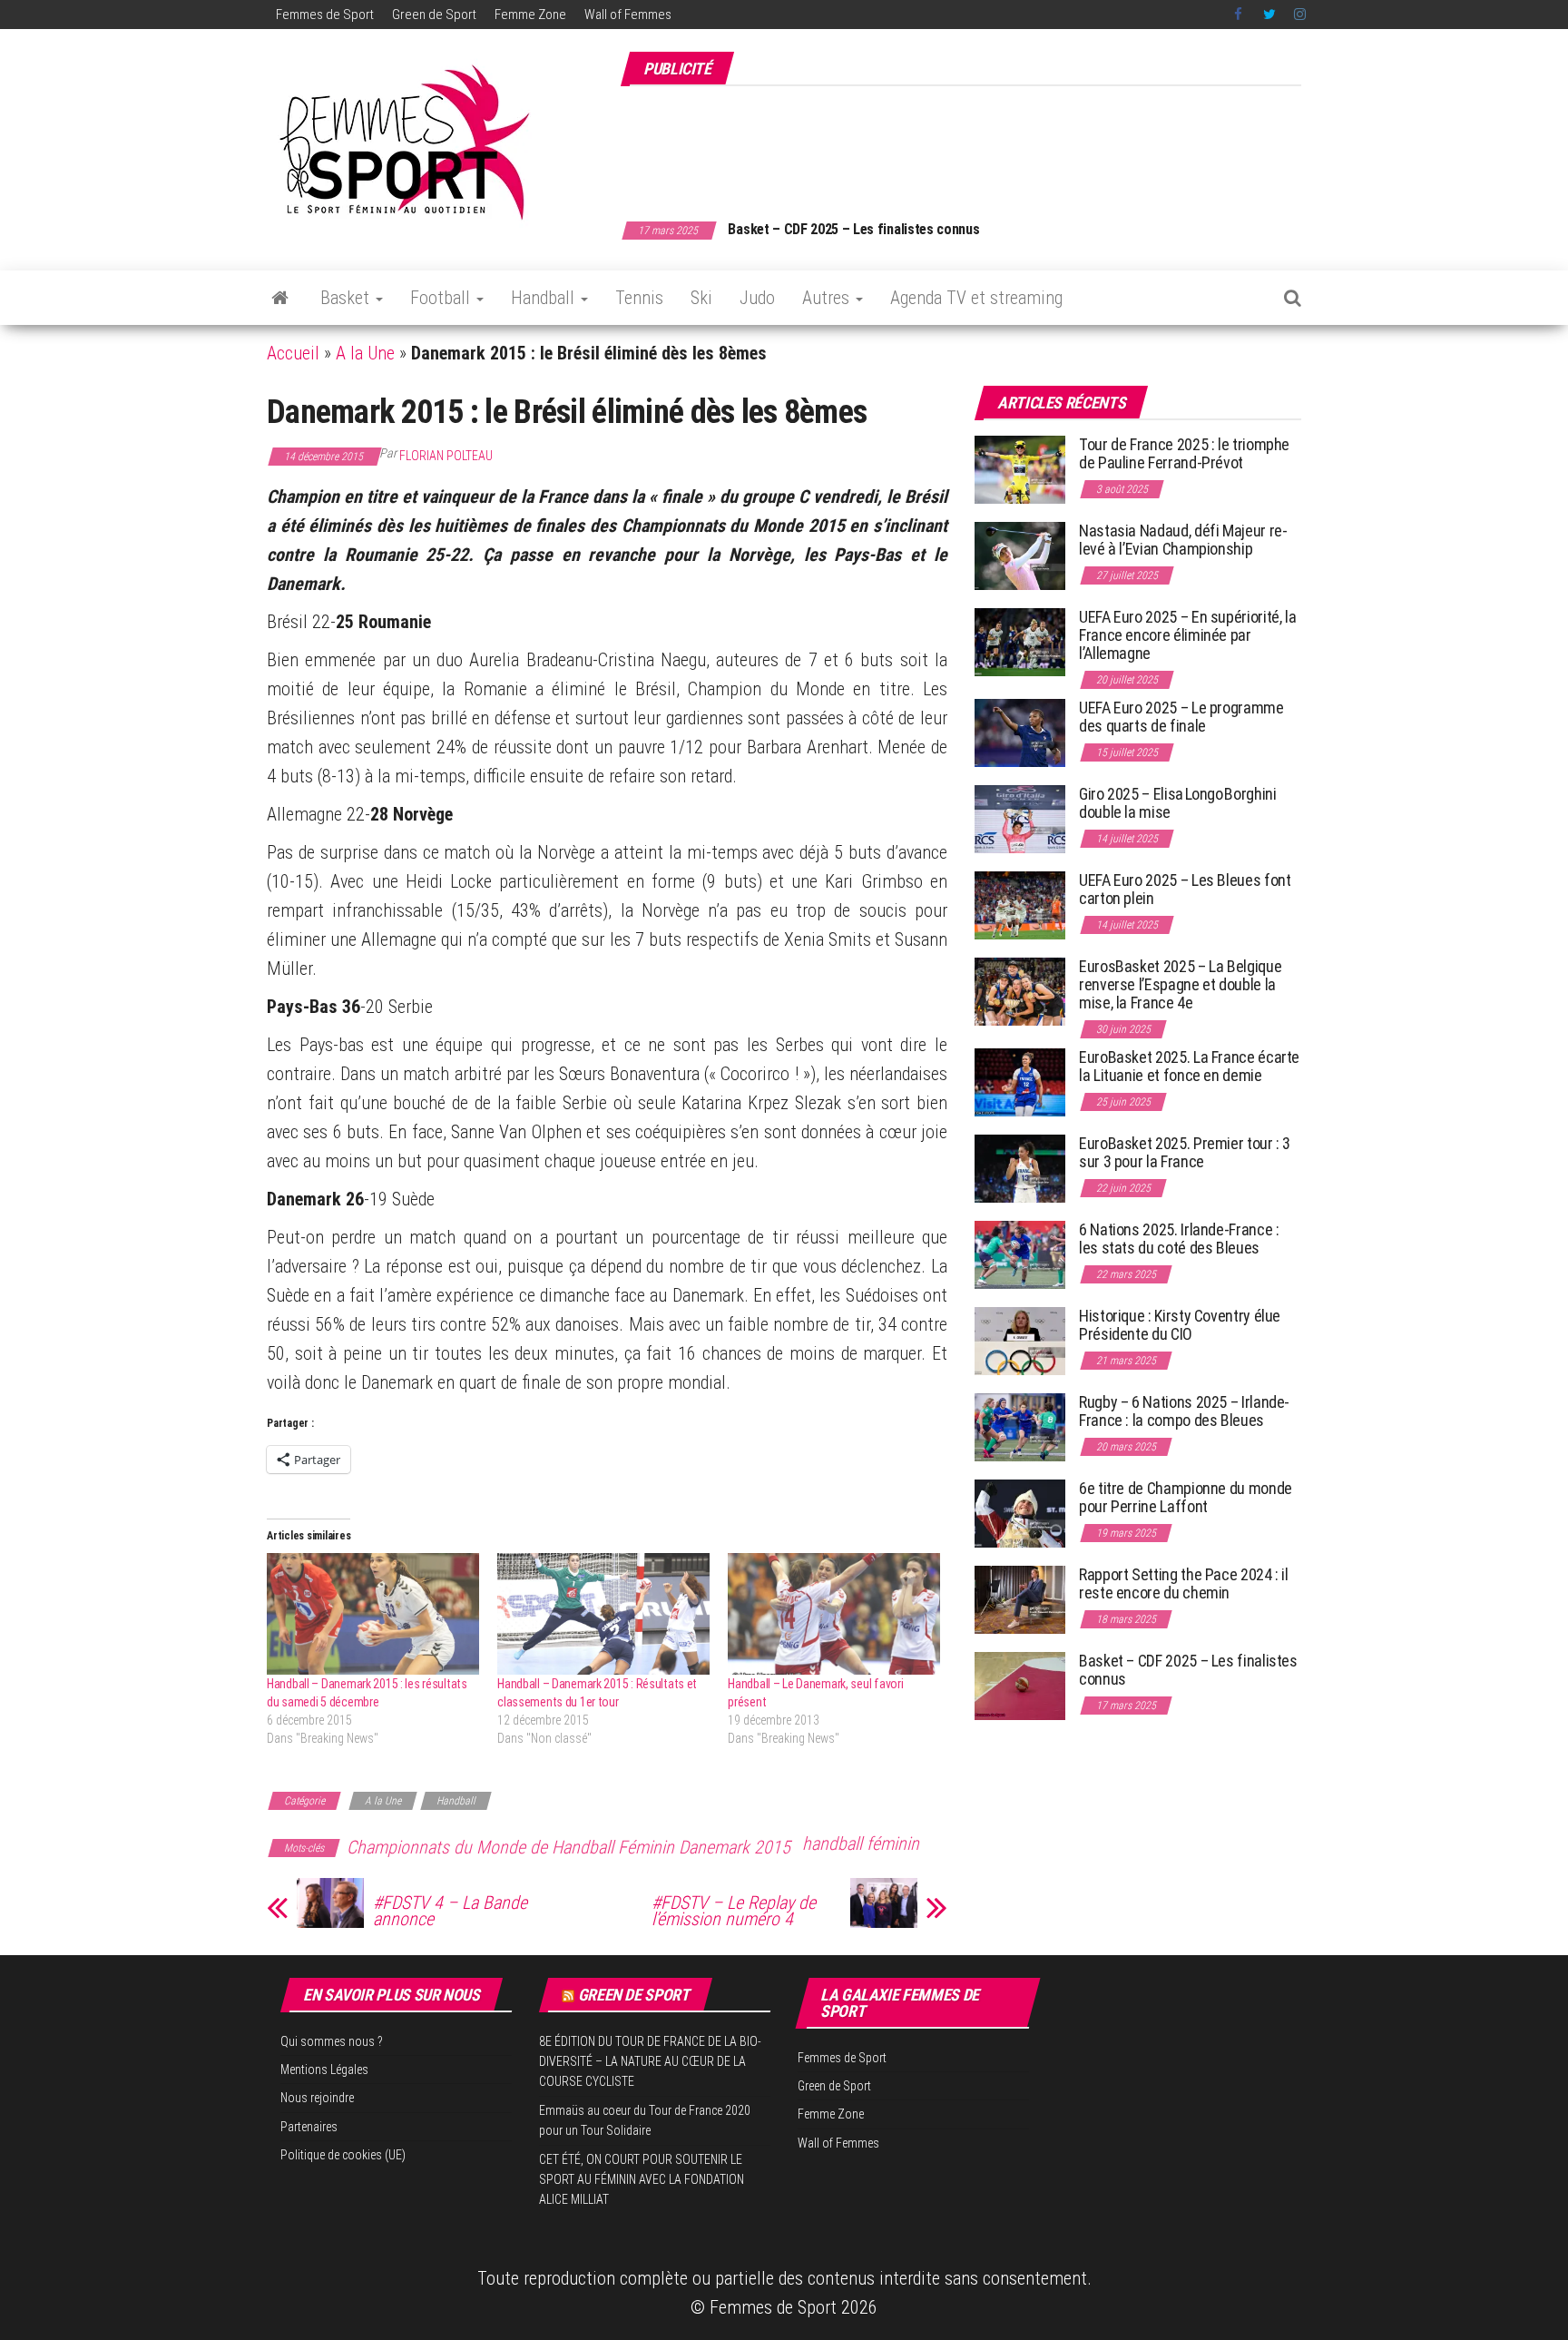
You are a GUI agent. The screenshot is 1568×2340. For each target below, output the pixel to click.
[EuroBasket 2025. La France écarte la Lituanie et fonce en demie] (1020, 1082)
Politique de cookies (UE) (343, 2155)
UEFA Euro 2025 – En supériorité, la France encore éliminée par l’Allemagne (1187, 635)
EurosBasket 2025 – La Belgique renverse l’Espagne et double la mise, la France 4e (1180, 984)
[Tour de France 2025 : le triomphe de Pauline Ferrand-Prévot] (1020, 469)
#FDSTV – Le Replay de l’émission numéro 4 (734, 1911)
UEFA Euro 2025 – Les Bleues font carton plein (1185, 889)
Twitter (1269, 15)
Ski (701, 298)
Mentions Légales (324, 2070)
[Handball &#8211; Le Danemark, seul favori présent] (834, 1614)
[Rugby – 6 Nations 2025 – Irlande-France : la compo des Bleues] (1020, 1426)
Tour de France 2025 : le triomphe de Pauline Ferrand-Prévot (1184, 453)
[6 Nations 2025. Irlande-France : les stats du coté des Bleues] (1020, 1254)
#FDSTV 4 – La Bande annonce (450, 1911)
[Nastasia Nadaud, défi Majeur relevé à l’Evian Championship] (1020, 555)
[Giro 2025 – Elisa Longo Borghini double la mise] (1020, 818)
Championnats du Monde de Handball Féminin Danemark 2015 (568, 1847)
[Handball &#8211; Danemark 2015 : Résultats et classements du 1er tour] (603, 1614)
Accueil (293, 353)
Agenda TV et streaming (976, 298)
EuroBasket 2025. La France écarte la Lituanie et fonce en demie (1189, 1066)
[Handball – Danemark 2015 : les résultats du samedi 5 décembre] (373, 1614)
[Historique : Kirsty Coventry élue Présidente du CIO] (1020, 1340)
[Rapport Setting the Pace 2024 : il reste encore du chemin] (1020, 1599)
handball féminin (861, 1843)
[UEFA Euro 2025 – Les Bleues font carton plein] (1020, 905)
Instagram (1300, 15)
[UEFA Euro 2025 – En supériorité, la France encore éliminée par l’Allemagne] (1020, 641)
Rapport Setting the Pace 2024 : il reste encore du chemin (1184, 1583)
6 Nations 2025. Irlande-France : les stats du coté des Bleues (1179, 1239)
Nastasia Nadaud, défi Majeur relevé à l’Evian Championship (1183, 540)
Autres (828, 298)
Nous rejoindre (317, 2098)
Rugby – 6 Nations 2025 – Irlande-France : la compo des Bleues (1184, 1411)
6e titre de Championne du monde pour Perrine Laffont (1186, 1497)
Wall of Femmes (628, 15)
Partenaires (309, 2127)
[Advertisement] (971, 143)
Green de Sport (434, 15)
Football (442, 298)
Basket (347, 298)
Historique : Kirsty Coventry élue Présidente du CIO (1180, 1325)
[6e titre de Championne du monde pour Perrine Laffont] (1020, 1513)
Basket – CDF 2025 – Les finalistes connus (853, 229)
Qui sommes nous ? (332, 2041)
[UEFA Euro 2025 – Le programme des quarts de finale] (1020, 732)
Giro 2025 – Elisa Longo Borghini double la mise (1177, 803)
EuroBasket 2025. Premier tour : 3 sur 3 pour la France (1185, 1152)
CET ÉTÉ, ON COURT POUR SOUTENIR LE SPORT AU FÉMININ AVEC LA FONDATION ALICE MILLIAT (642, 2180)
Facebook (1240, 15)
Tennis (639, 298)
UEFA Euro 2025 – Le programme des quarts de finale (1181, 717)
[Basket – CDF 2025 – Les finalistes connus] (1020, 1685)
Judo (757, 298)
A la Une (365, 353)
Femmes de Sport (325, 15)
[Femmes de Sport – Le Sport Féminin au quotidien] (280, 298)
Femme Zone (530, 15)
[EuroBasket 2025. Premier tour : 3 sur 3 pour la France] (1020, 1168)
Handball (545, 298)
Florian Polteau (446, 456)
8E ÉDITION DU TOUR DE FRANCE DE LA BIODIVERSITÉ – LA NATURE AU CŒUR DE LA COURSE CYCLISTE (650, 2062)
